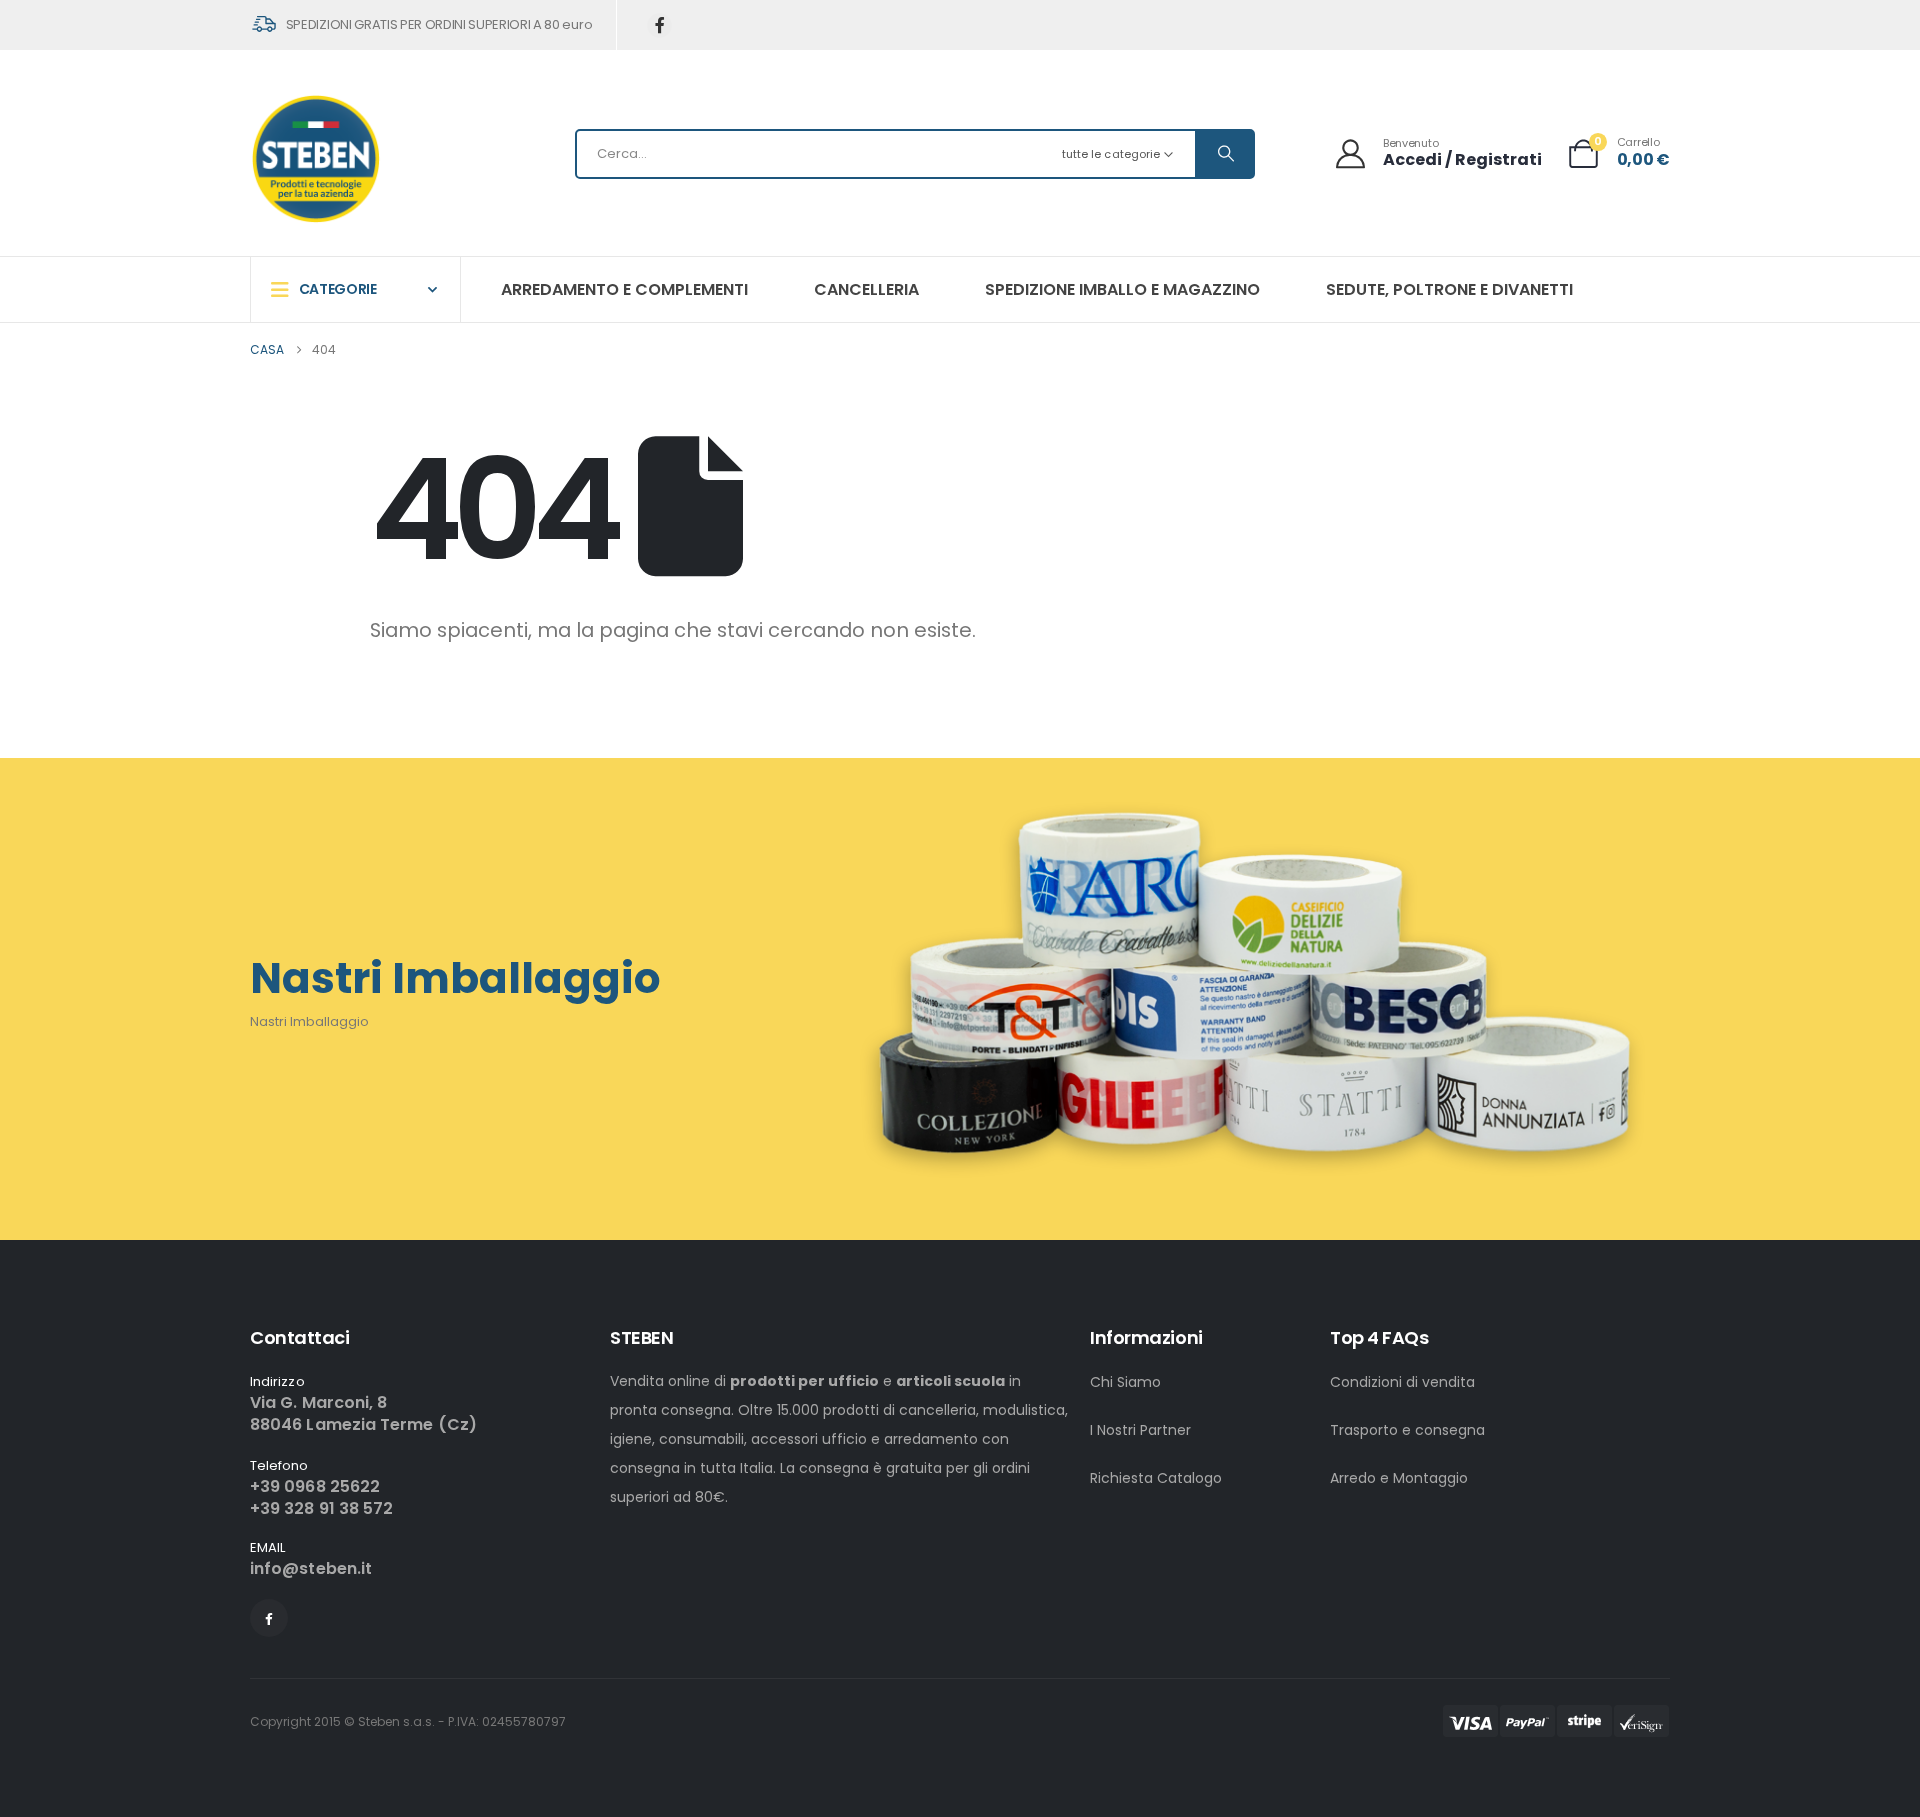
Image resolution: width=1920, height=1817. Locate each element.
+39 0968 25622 (315, 1486)
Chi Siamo (1125, 1382)
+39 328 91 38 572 (321, 1508)
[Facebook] (659, 25)
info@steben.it (311, 1568)
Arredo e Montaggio (1399, 1478)
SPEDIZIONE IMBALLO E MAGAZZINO (1122, 289)
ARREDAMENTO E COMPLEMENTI (624, 289)
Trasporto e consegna (1407, 1430)
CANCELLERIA (866, 289)
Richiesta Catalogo (1156, 1478)
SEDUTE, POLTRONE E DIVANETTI (1449, 289)
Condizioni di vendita (1402, 1382)
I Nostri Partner (1140, 1430)
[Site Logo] (315, 158)
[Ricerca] (1224, 154)
